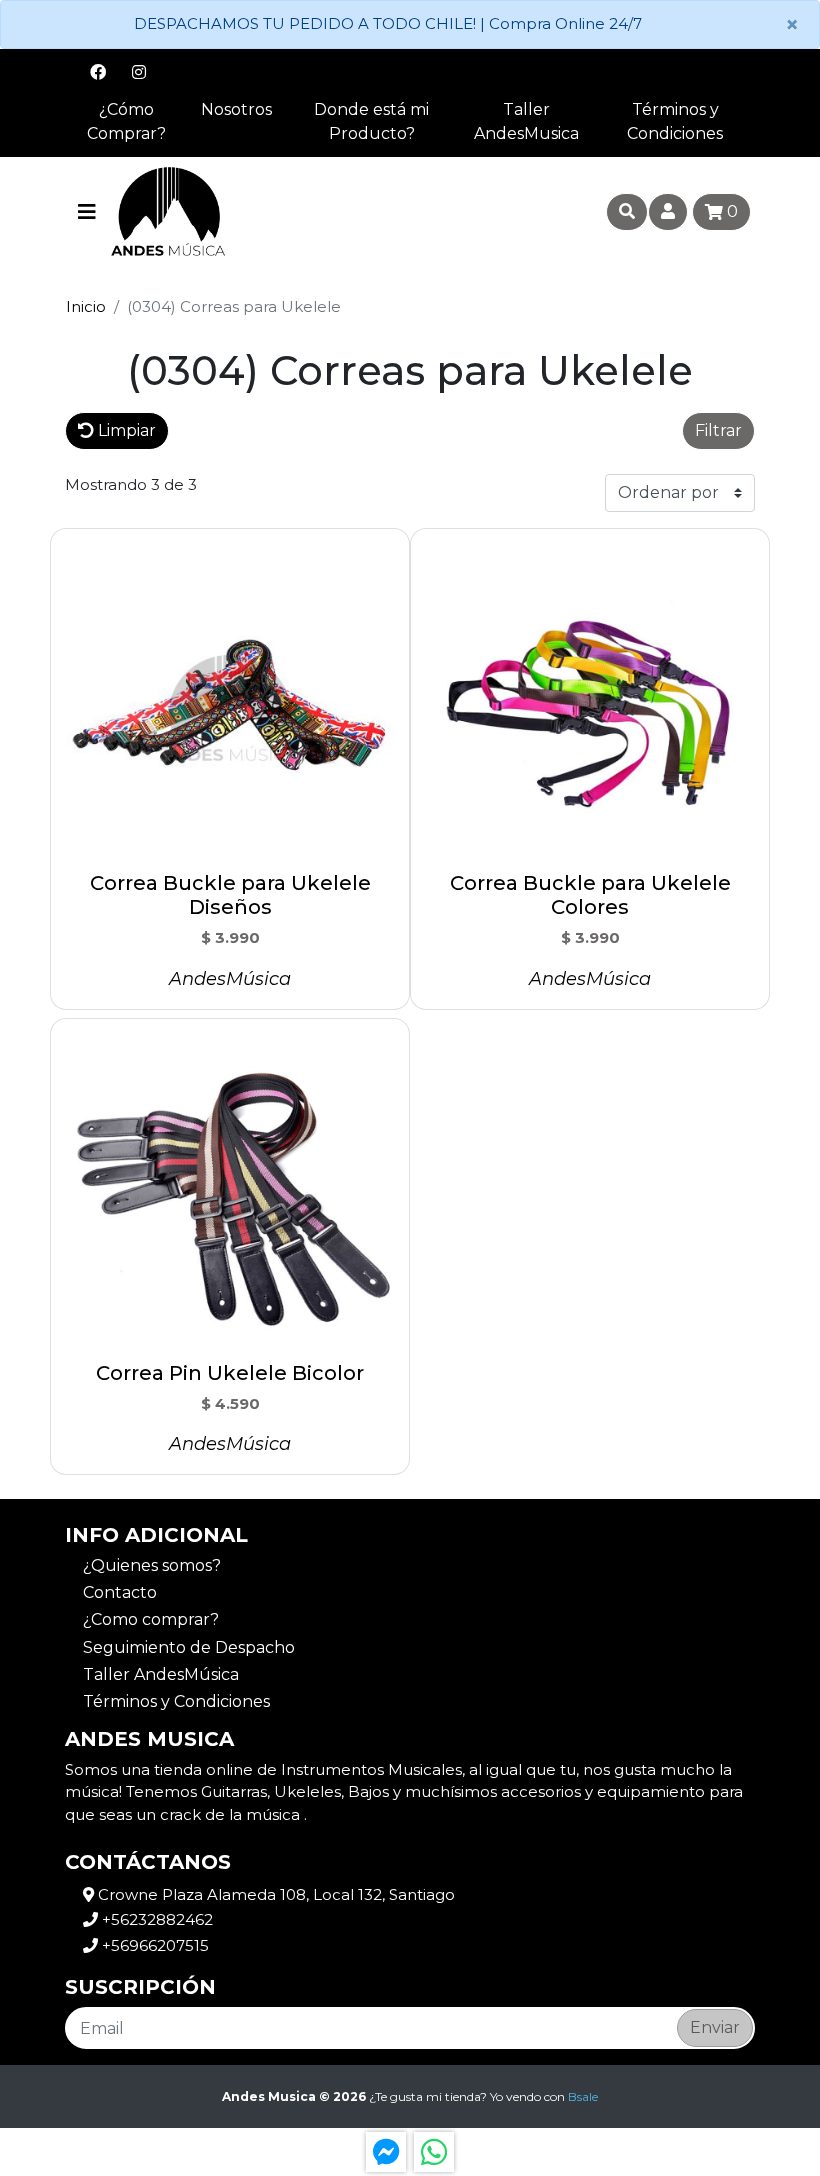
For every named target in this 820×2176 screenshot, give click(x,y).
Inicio (86, 306)
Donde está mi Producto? (371, 121)
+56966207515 (153, 1945)
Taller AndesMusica (526, 121)
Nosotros (236, 109)
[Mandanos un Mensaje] (386, 2152)
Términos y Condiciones (675, 121)
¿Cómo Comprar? (126, 121)
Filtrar (718, 430)
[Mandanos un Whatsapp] (434, 2152)
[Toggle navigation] (87, 212)
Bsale (583, 2096)
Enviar (715, 2027)
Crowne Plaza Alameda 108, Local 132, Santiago (274, 1894)
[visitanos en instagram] (139, 72)
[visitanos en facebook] (98, 72)
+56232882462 (155, 1919)
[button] (426, 431)
